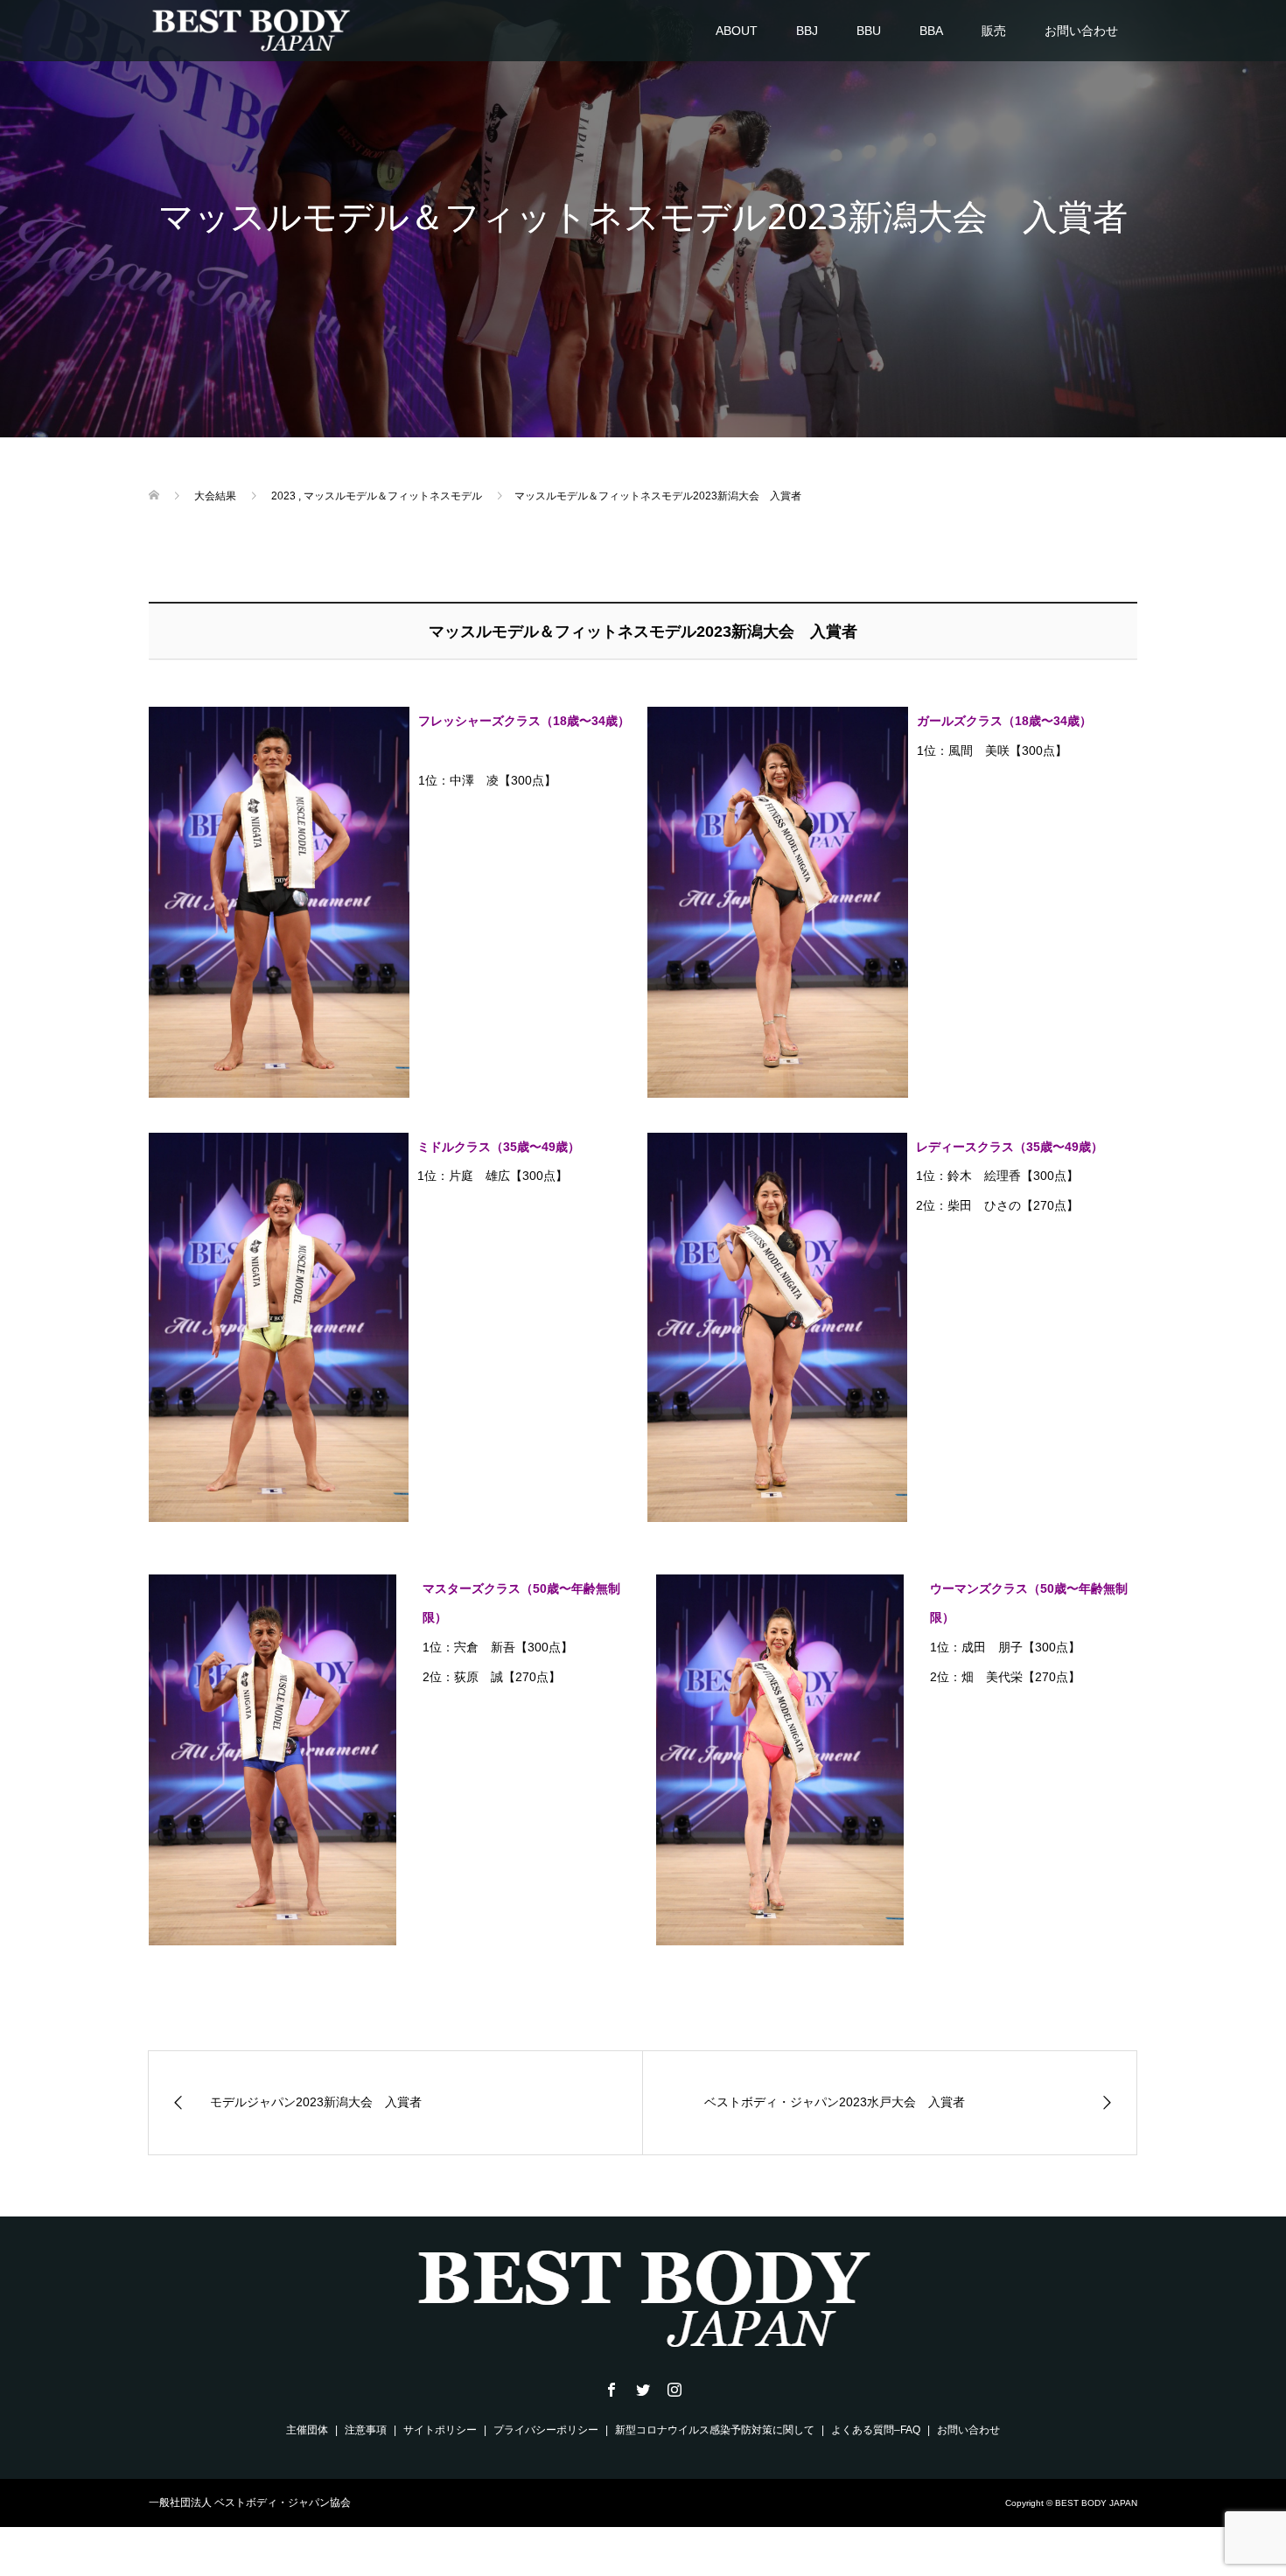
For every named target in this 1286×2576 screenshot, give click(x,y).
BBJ (807, 31)
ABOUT (737, 31)
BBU (869, 31)
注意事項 (366, 2430)
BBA (931, 31)
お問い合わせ (1081, 31)
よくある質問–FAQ (876, 2430)
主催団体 (307, 2430)
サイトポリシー (440, 2430)
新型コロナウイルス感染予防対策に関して (715, 2430)
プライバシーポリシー (546, 2430)
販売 (994, 31)
